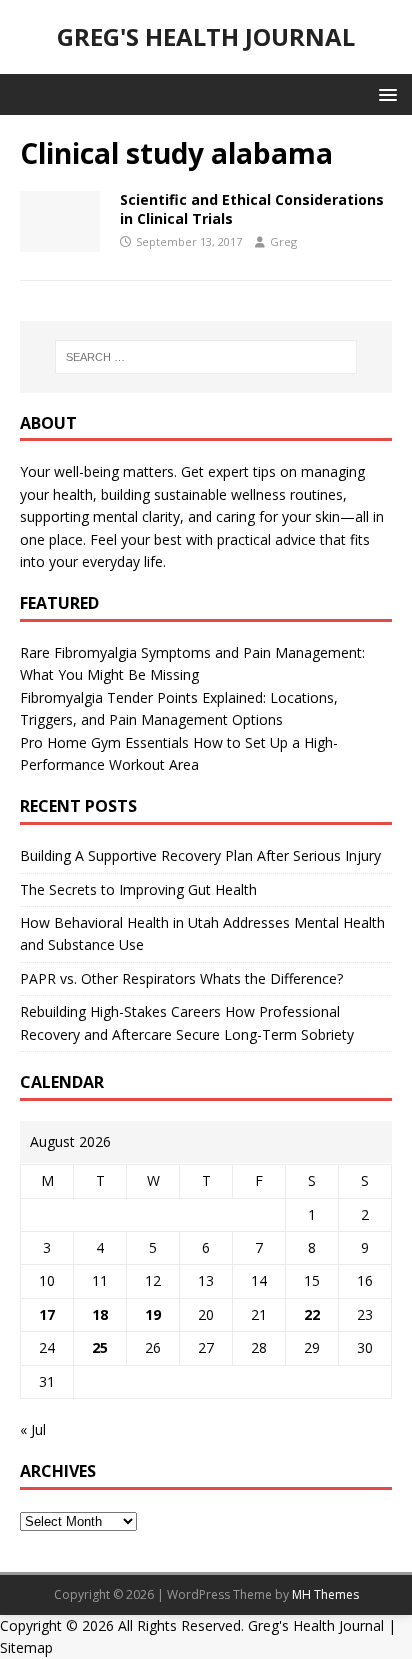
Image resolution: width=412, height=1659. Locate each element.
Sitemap (26, 1647)
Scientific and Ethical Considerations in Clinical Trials (252, 208)
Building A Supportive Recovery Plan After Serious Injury (200, 855)
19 (153, 1314)
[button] (384, 93)
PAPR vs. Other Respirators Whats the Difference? (181, 978)
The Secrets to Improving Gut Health (138, 889)
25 (100, 1347)
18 (100, 1314)
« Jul (33, 1429)
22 (312, 1314)
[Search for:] (206, 357)
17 (47, 1314)
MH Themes (325, 1594)
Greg (283, 241)
